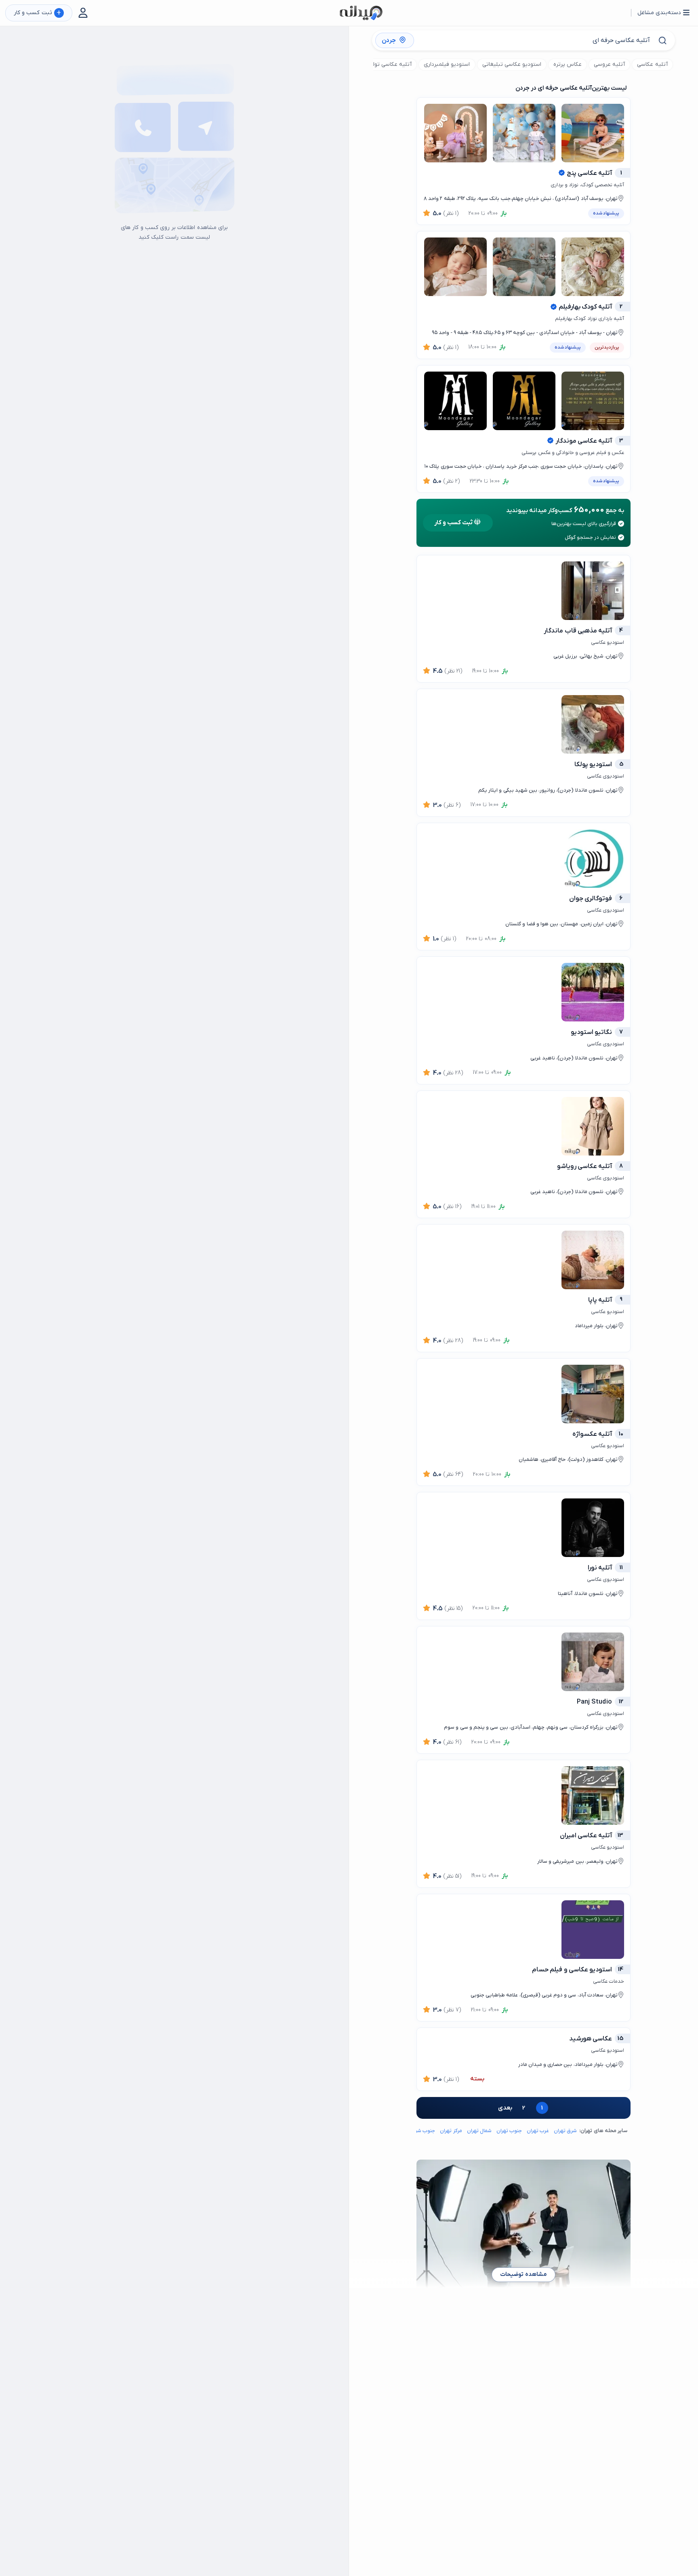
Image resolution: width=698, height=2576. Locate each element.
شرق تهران (565, 2131)
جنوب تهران (509, 2131)
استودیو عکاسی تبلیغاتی (512, 64)
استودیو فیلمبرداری (447, 64)
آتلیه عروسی (609, 64)
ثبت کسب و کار (37, 13)
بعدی (505, 2108)
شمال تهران (479, 2131)
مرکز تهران (451, 2131)
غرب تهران (538, 2131)
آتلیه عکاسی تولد (391, 64)
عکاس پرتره (568, 64)
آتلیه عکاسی (652, 64)
